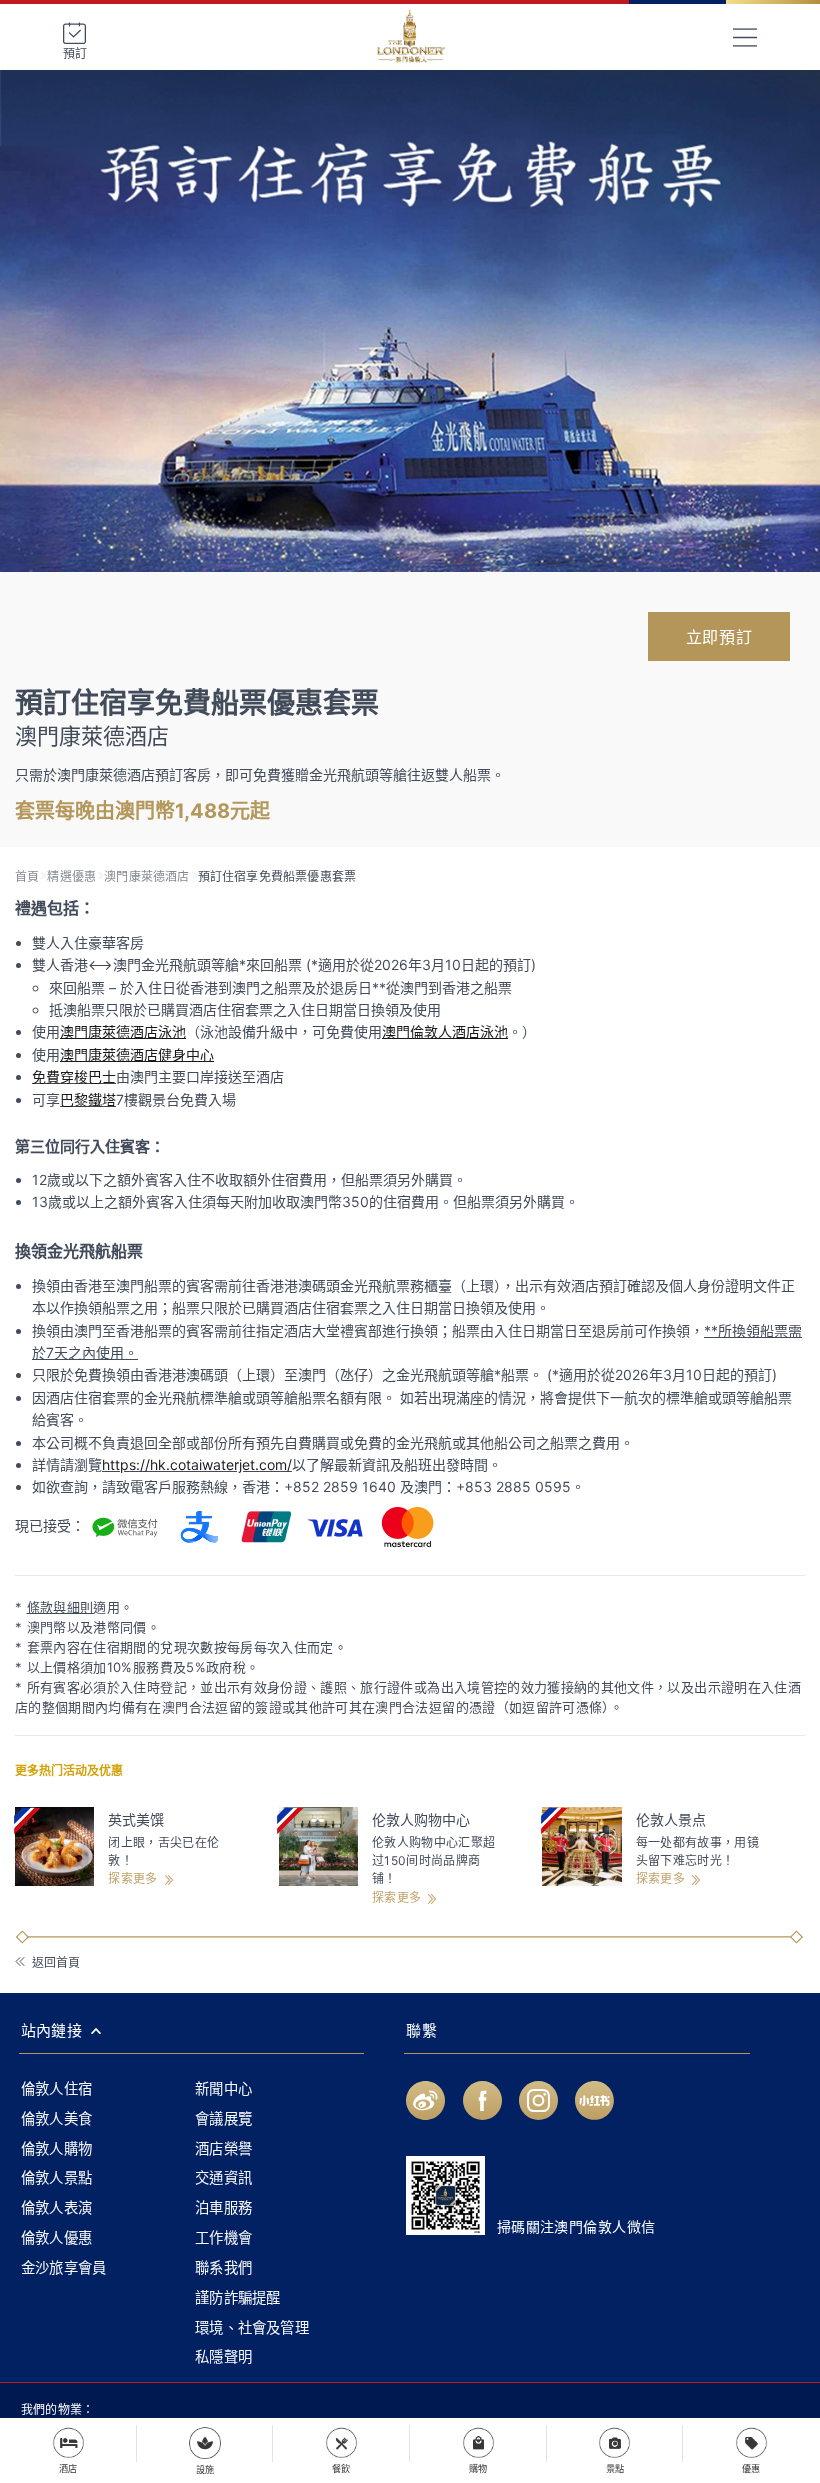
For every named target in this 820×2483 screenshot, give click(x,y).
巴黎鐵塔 (88, 1099)
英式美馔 (136, 1819)
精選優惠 (71, 876)
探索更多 (132, 1878)
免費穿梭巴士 (74, 1076)
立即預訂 (719, 637)
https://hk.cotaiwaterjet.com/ (197, 1464)
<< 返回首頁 (46, 1962)
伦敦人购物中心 (421, 1819)
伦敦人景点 (671, 1819)
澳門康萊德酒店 (146, 876)
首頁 (27, 876)
